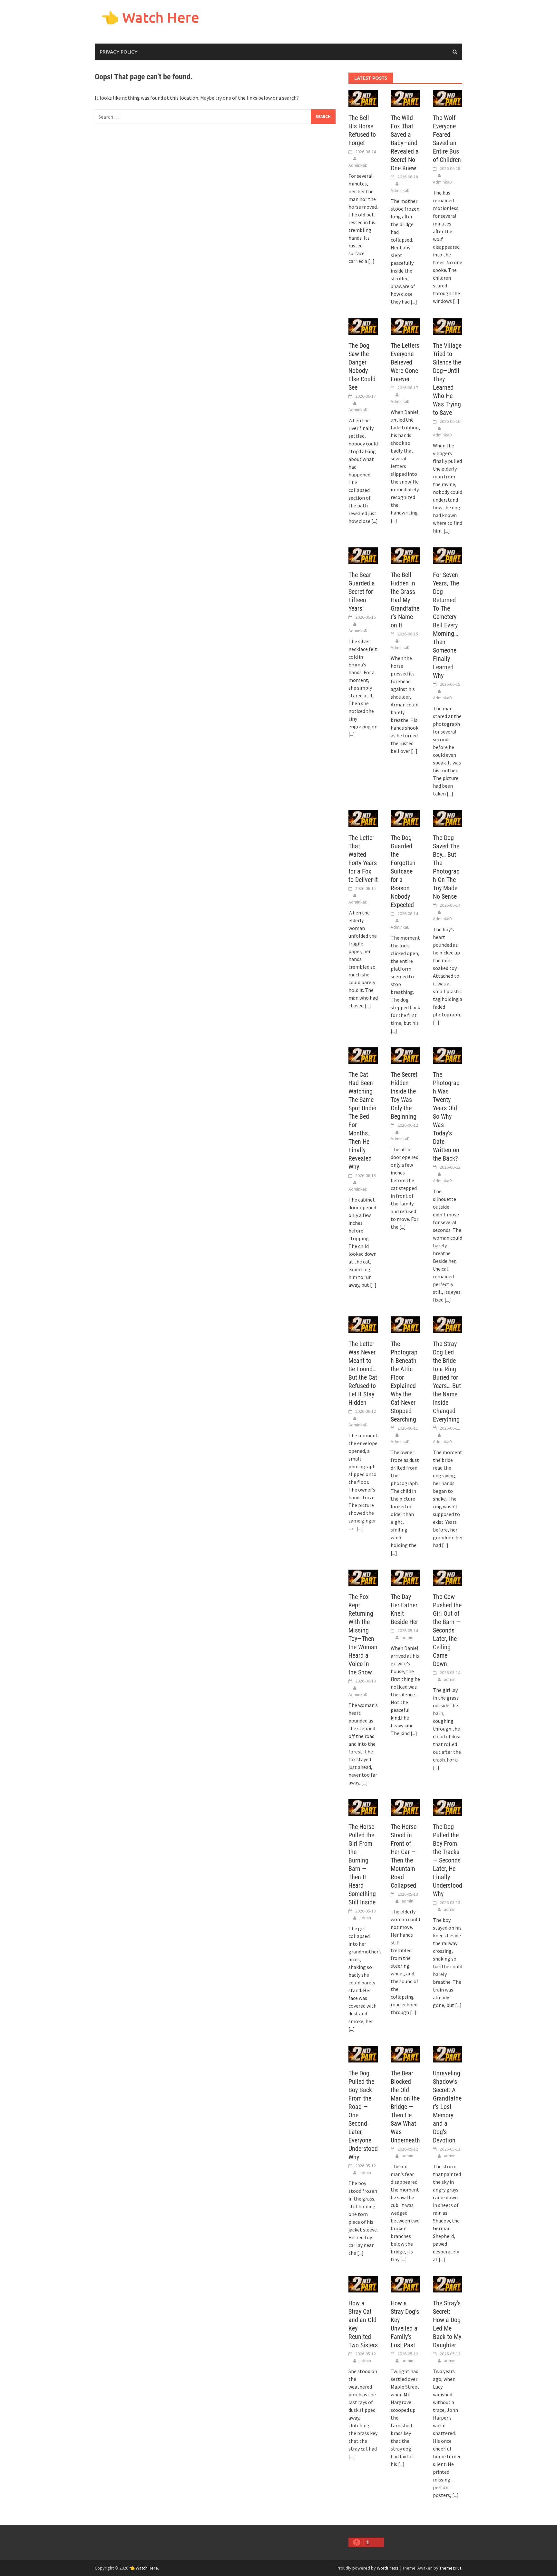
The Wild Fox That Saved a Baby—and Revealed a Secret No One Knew (405, 143)
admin (407, 1637)
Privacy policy (118, 52)
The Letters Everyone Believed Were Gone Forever (405, 362)
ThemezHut (450, 2568)
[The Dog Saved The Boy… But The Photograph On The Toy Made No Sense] (448, 818)
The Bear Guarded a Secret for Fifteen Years (362, 592)
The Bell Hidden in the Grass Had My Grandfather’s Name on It (405, 600)
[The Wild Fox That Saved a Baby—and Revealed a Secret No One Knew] (405, 98)
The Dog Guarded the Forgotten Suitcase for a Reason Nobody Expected (403, 871)
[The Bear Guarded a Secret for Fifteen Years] (363, 555)
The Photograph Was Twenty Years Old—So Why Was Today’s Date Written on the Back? (447, 1116)
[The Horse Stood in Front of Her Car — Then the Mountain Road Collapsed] (405, 1807)
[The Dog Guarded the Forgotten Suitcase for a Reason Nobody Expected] (405, 818)
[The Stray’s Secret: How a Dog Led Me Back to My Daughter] (448, 2283)
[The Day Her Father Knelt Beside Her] (405, 1577)
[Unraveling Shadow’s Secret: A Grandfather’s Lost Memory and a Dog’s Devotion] (448, 2053)
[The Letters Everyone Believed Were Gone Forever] (405, 326)
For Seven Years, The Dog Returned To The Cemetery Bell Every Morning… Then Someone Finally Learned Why (446, 625)
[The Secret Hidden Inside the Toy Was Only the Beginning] (405, 1055)
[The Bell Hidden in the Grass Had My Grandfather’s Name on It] (405, 555)
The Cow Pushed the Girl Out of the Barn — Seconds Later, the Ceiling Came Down (447, 1630)
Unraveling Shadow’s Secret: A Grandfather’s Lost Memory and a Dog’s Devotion (447, 2107)
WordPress (388, 2568)
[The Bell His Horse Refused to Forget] (363, 98)
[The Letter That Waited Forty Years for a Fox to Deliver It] (363, 818)
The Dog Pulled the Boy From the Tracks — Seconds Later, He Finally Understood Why (448, 1860)
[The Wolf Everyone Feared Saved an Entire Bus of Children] (448, 98)
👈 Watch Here (150, 17)
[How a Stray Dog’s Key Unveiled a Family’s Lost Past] (405, 2283)
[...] (371, 261)
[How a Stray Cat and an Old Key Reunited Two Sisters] (363, 2283)
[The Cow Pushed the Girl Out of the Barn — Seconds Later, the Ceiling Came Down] (448, 1577)
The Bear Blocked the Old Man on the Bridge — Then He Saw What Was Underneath (405, 2107)
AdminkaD (358, 165)
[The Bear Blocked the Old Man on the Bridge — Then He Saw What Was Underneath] (405, 2053)
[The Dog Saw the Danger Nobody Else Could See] (363, 326)
